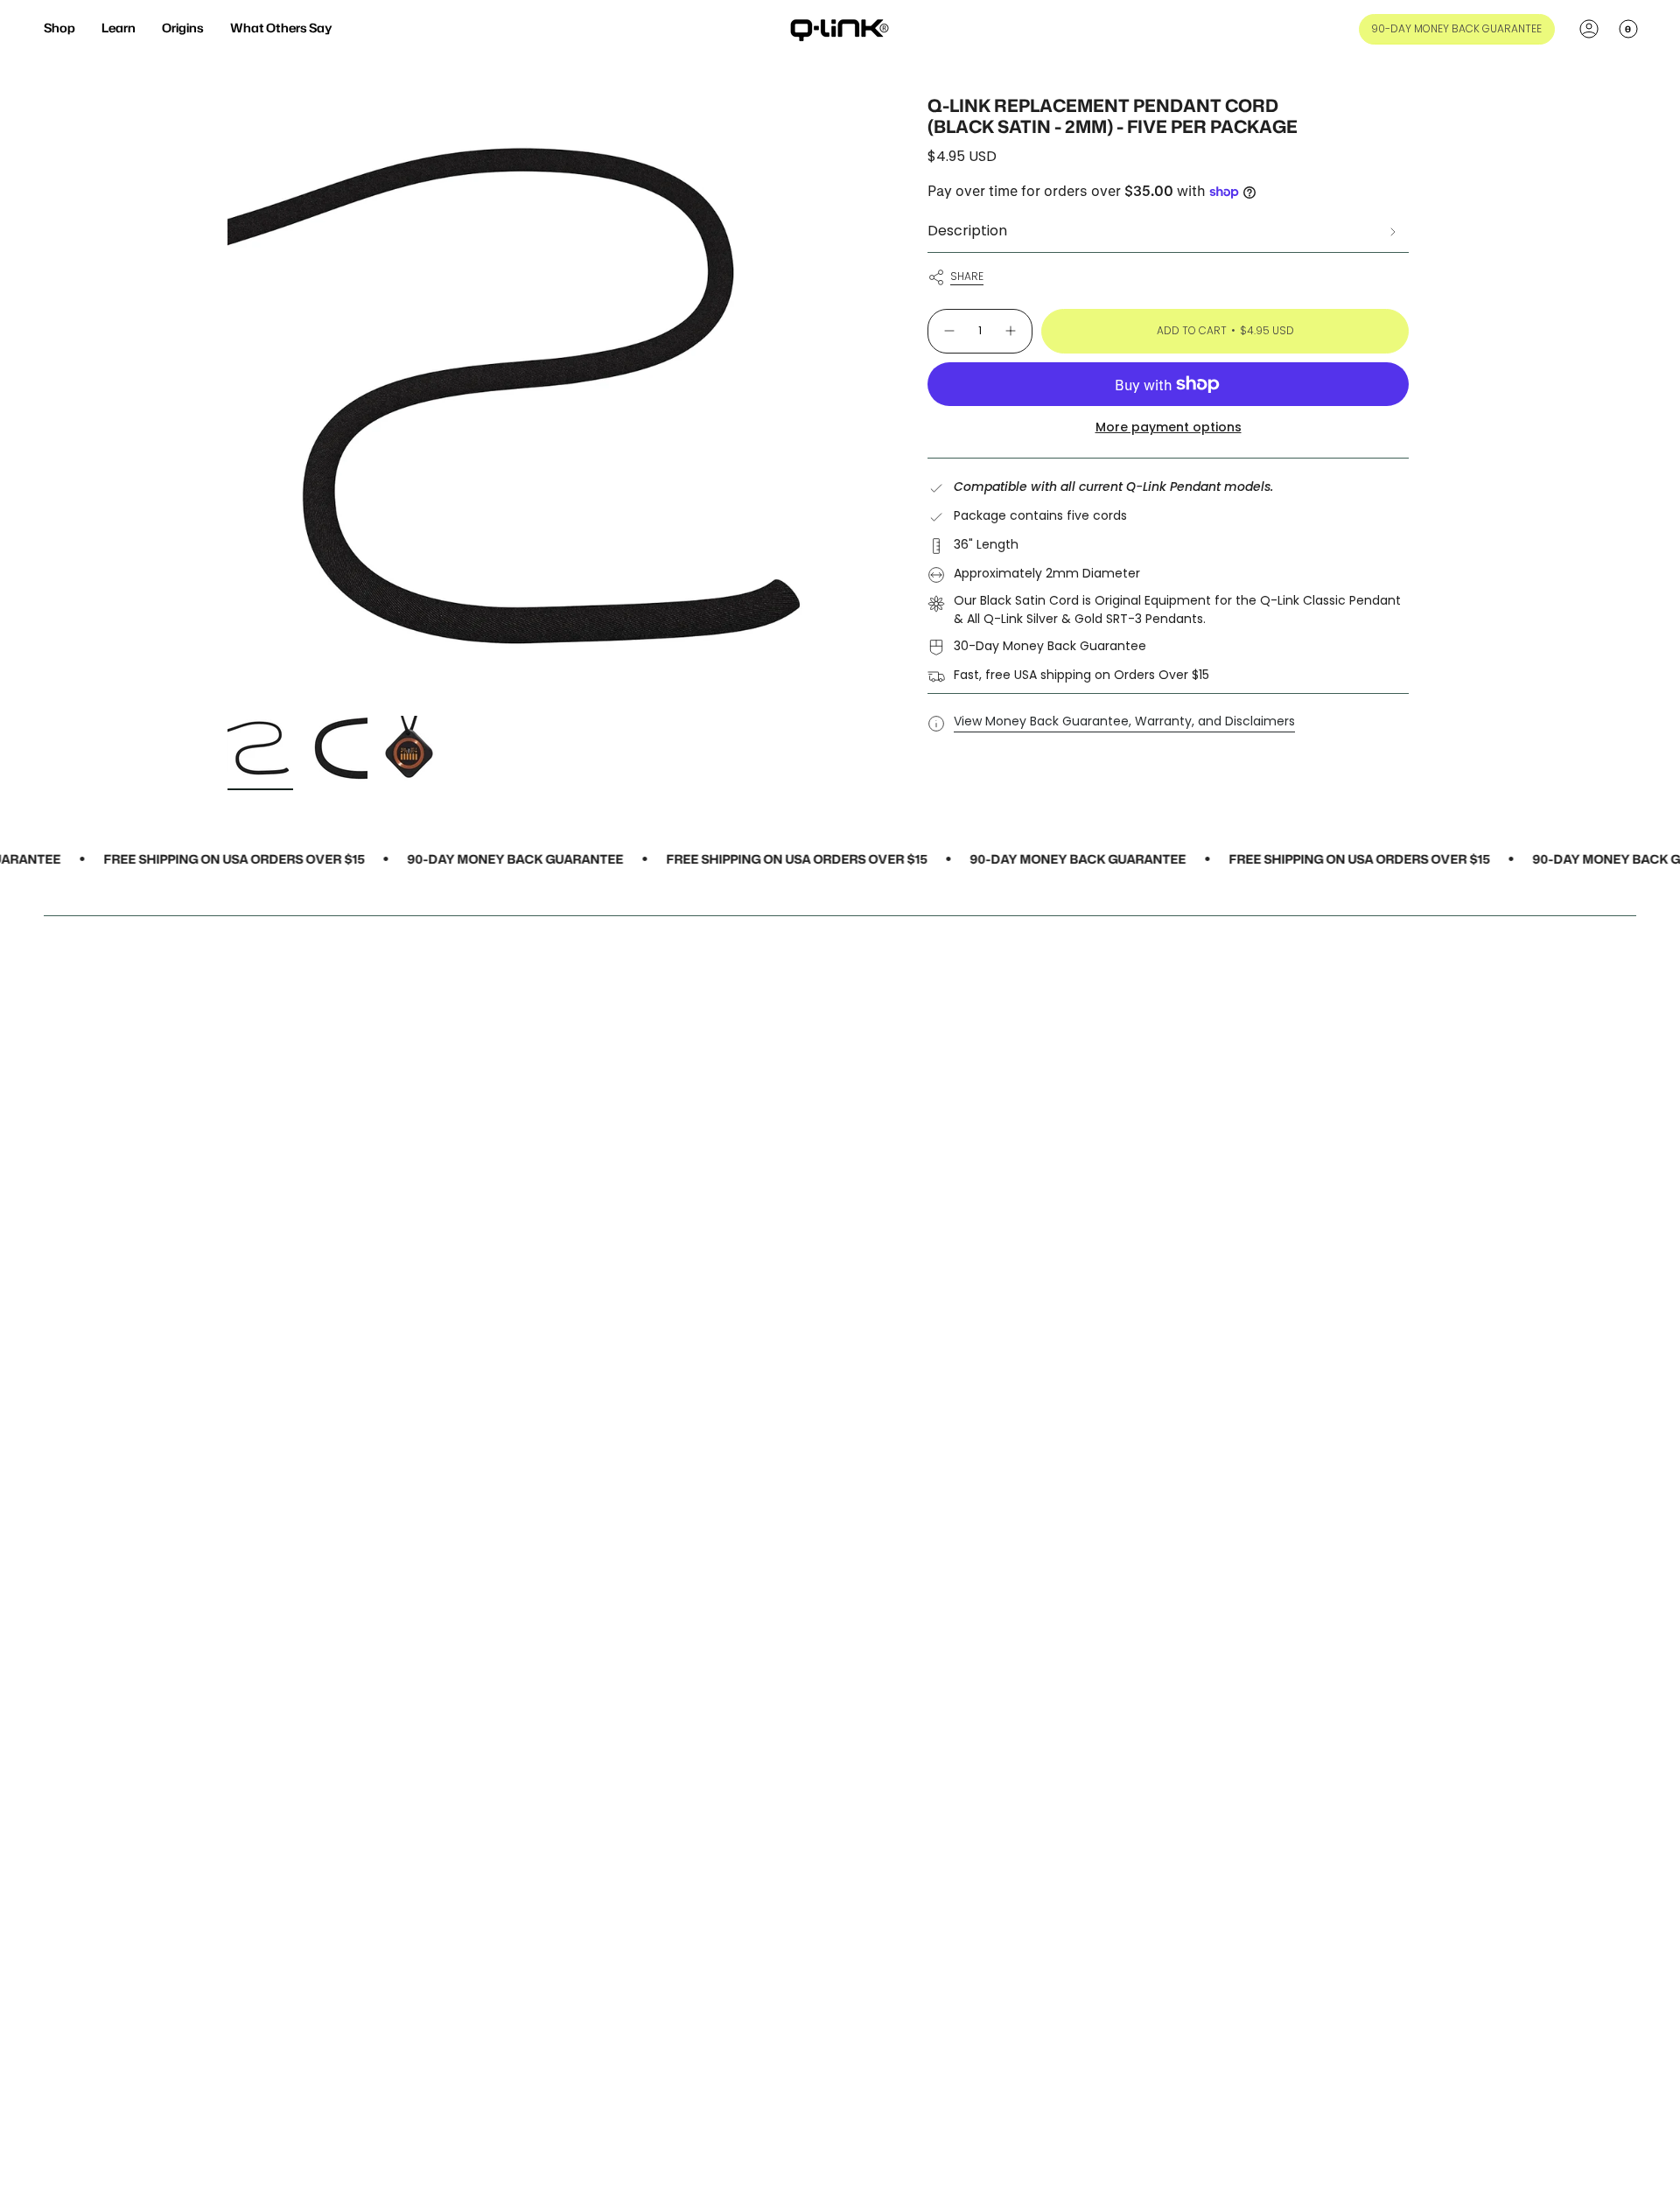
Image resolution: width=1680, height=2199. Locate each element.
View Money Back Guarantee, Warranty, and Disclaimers (1124, 721)
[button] (59, 29)
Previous (227, 401)
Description (967, 231)
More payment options (1169, 427)
